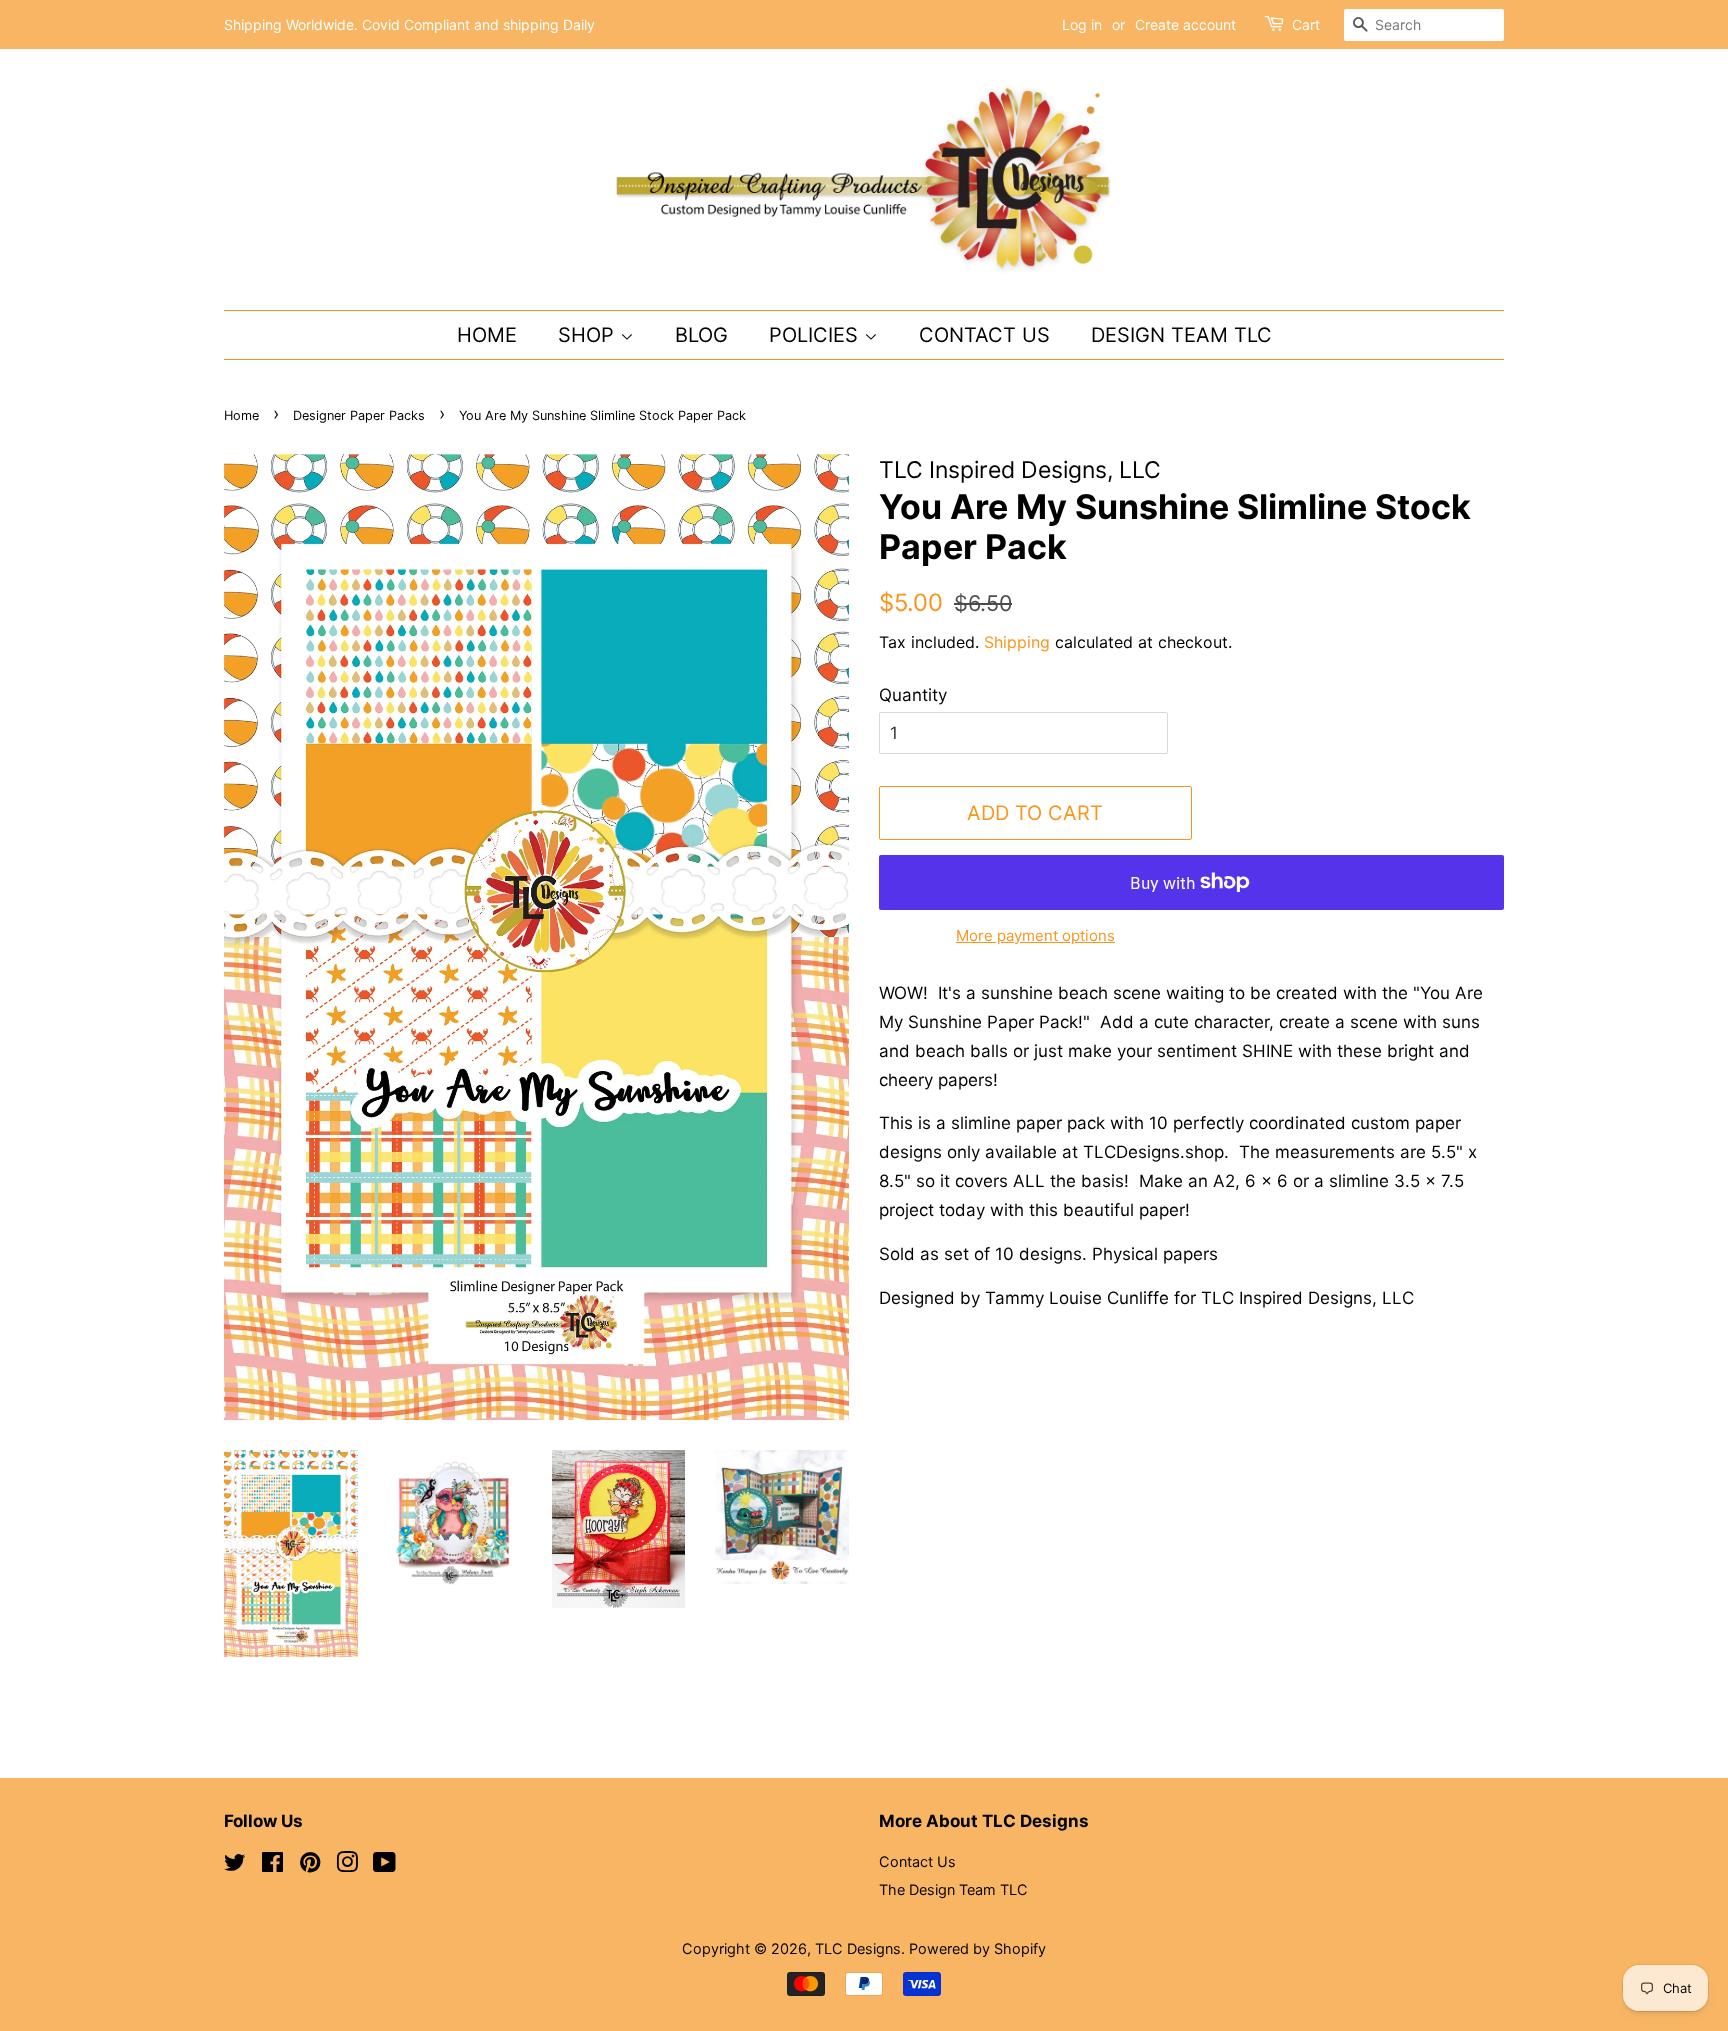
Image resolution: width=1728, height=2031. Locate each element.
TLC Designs (858, 1948)
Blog (701, 335)
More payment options (1035, 935)
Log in (1082, 24)
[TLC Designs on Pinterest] (310, 1865)
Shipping (1017, 642)
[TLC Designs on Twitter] (235, 1865)
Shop (589, 335)
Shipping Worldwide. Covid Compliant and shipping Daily (409, 24)
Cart (1306, 24)
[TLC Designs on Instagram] (347, 1865)
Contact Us (984, 335)
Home (487, 335)
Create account (1185, 24)
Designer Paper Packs (359, 415)
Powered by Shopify (977, 1948)
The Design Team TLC (953, 1889)
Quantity (913, 695)
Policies (816, 335)
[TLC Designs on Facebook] (272, 1865)
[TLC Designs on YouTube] (384, 1865)
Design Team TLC (1181, 335)
